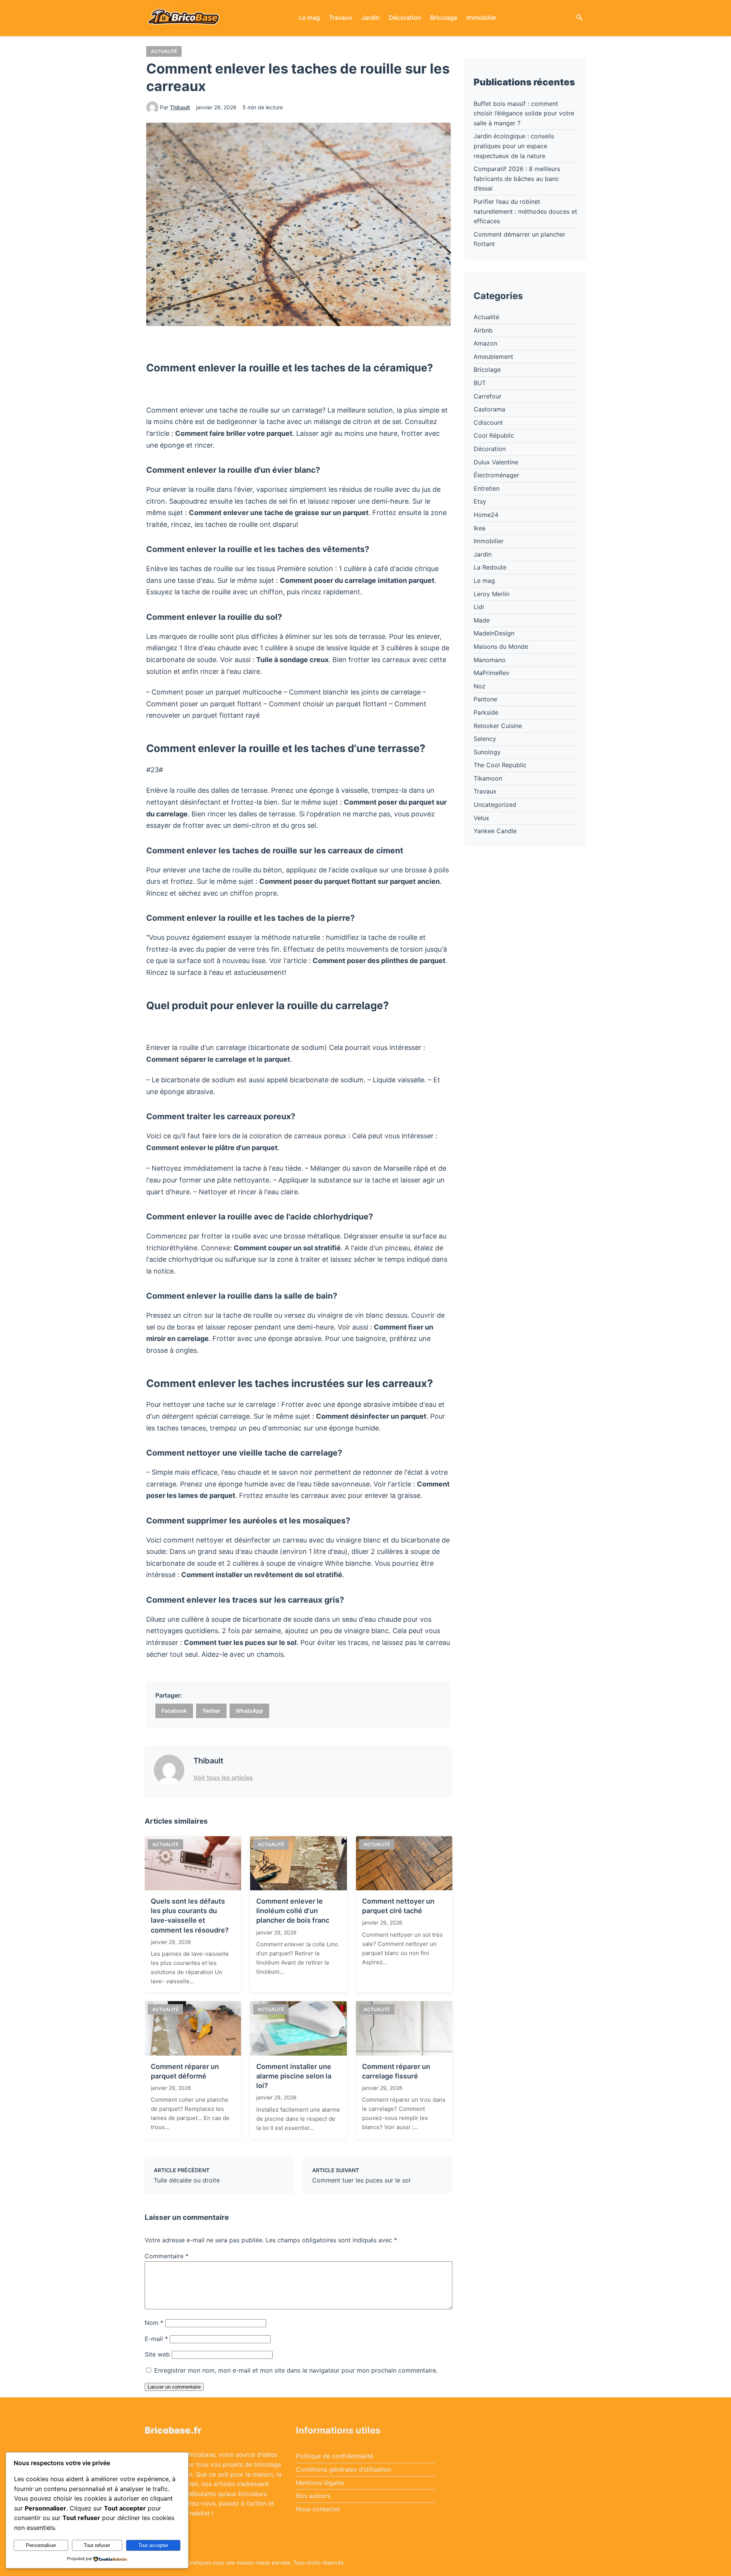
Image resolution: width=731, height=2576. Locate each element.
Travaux (341, 18)
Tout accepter (153, 2545)
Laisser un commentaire (174, 2387)
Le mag (309, 18)
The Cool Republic (500, 765)
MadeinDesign (494, 633)
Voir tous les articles (223, 1778)
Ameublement (493, 357)
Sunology (487, 752)
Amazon (485, 343)
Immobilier (481, 18)
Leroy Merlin (492, 594)
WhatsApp (249, 1711)
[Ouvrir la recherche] (579, 18)
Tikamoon (488, 778)
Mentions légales (320, 2483)
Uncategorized (495, 805)
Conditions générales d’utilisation (343, 2469)
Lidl (479, 607)
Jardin (370, 18)
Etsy (480, 501)
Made (482, 620)
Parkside (486, 712)
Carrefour (488, 396)
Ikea (480, 528)
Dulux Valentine (496, 462)
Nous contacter (318, 2509)
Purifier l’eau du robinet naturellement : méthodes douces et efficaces (525, 211)
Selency (485, 739)
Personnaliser (41, 2545)
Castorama (489, 409)
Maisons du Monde (501, 646)
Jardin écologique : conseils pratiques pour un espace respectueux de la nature (514, 146)
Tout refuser (97, 2545)
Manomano (490, 660)
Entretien (487, 488)
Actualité (164, 51)
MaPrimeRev (492, 673)
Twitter (211, 1711)
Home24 (486, 515)
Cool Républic (494, 435)
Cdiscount (488, 422)
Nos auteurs (313, 2496)
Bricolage (444, 18)
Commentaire (167, 2256)
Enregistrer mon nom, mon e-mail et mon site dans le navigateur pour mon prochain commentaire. (296, 2370)
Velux (481, 818)
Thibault (180, 107)
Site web (157, 2354)
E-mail (156, 2339)
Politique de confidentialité (334, 2456)
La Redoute (490, 567)
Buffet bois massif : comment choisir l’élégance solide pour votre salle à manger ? (524, 113)
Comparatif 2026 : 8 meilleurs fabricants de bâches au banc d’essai (517, 178)
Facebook (174, 1711)
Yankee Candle (495, 831)
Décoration (405, 18)
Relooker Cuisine (498, 726)
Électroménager (496, 475)
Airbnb (483, 330)
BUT (480, 383)
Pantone (485, 699)
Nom (154, 2323)
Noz (480, 686)
